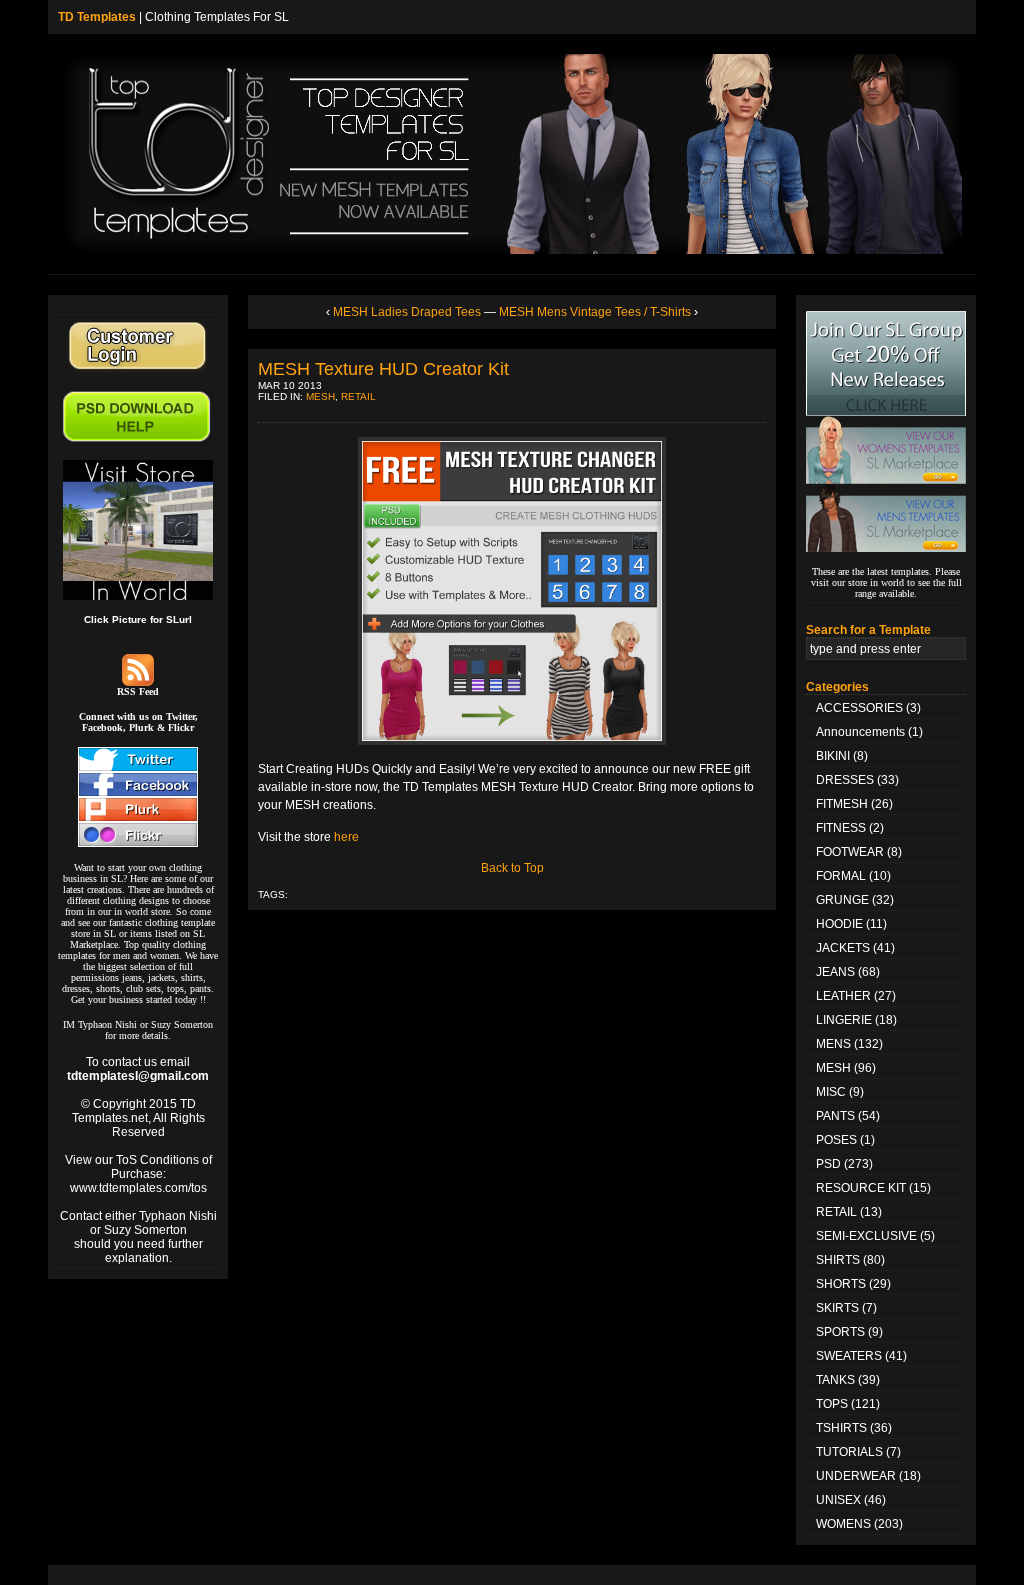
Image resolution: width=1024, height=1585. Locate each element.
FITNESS (841, 828)
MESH (320, 396)
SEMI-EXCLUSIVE (866, 1236)
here (346, 837)
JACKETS (843, 948)
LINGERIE (844, 1020)
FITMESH (842, 804)
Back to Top (512, 868)
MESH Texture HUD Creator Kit (383, 369)
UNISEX (838, 1500)
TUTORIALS (849, 1452)
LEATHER (843, 996)
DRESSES (845, 780)
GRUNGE (842, 900)
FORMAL (841, 876)
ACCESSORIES (859, 708)
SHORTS (841, 1284)
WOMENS (843, 1524)
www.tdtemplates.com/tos (138, 1188)
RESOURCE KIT (861, 1188)
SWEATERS (849, 1356)
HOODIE (839, 924)
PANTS (835, 1116)
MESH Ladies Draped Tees (407, 312)
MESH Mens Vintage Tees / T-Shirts (595, 312)
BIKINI (833, 756)
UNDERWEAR (856, 1476)
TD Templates (97, 17)
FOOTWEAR (850, 852)
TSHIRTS (841, 1428)
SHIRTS (838, 1260)
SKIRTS (837, 1308)
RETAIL (358, 396)
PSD (828, 1164)
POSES (836, 1140)
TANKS (835, 1380)
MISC (831, 1092)
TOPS (832, 1404)
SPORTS (840, 1332)
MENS (833, 1044)
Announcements (860, 732)
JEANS (835, 972)
